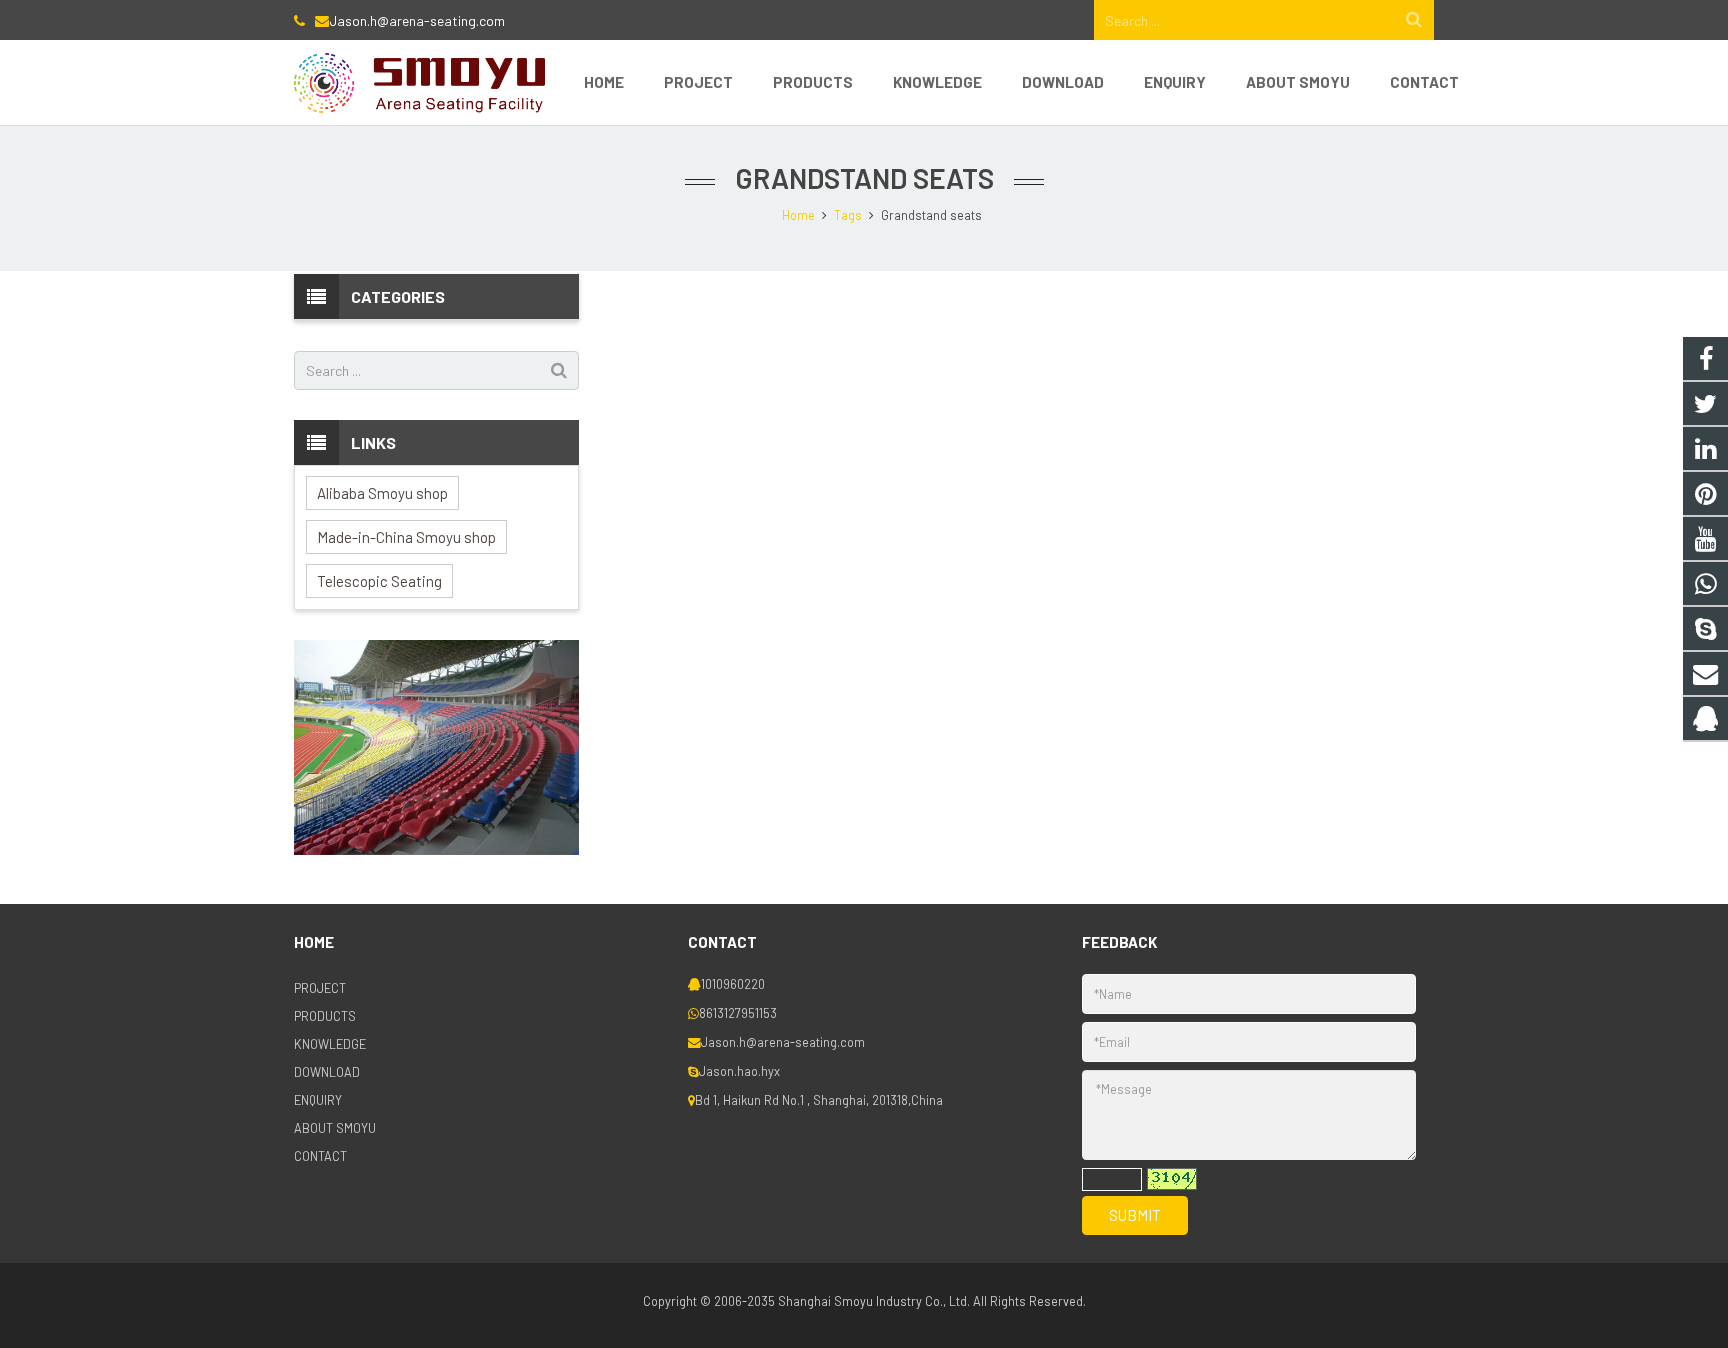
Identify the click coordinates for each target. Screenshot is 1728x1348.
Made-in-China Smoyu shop (406, 537)
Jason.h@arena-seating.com (417, 20)
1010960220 (733, 984)
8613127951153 (738, 1013)
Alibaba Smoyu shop (382, 493)
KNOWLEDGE (330, 1044)
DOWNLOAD (327, 1072)
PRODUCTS (325, 1016)
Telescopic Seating (379, 581)
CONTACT (320, 1156)
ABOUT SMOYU (335, 1128)
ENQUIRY (318, 1100)
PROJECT (320, 988)
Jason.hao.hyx (739, 1071)
